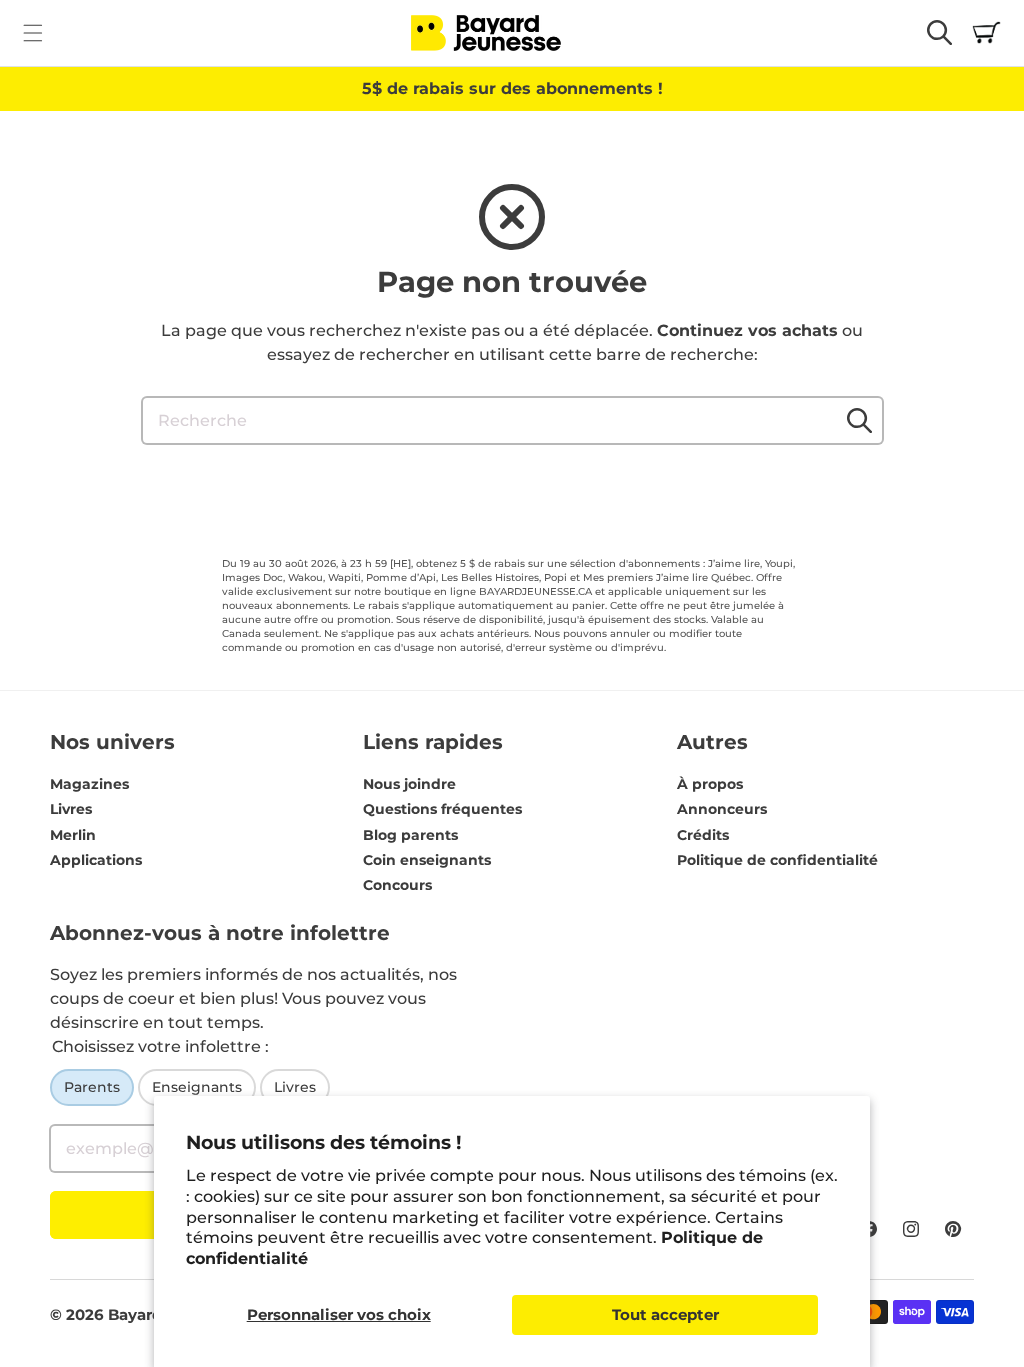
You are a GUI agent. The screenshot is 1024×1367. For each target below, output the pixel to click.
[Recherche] (860, 420)
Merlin (73, 835)
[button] (32, 32)
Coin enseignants (427, 860)
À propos (710, 784)
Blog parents (410, 835)
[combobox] (512, 420)
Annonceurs (722, 809)
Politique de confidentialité (777, 860)
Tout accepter (665, 1314)
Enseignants (197, 1087)
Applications (96, 860)
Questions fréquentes (442, 809)
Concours (397, 885)
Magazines (89, 784)
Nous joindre (409, 784)
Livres (71, 809)
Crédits (703, 835)
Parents (92, 1087)
